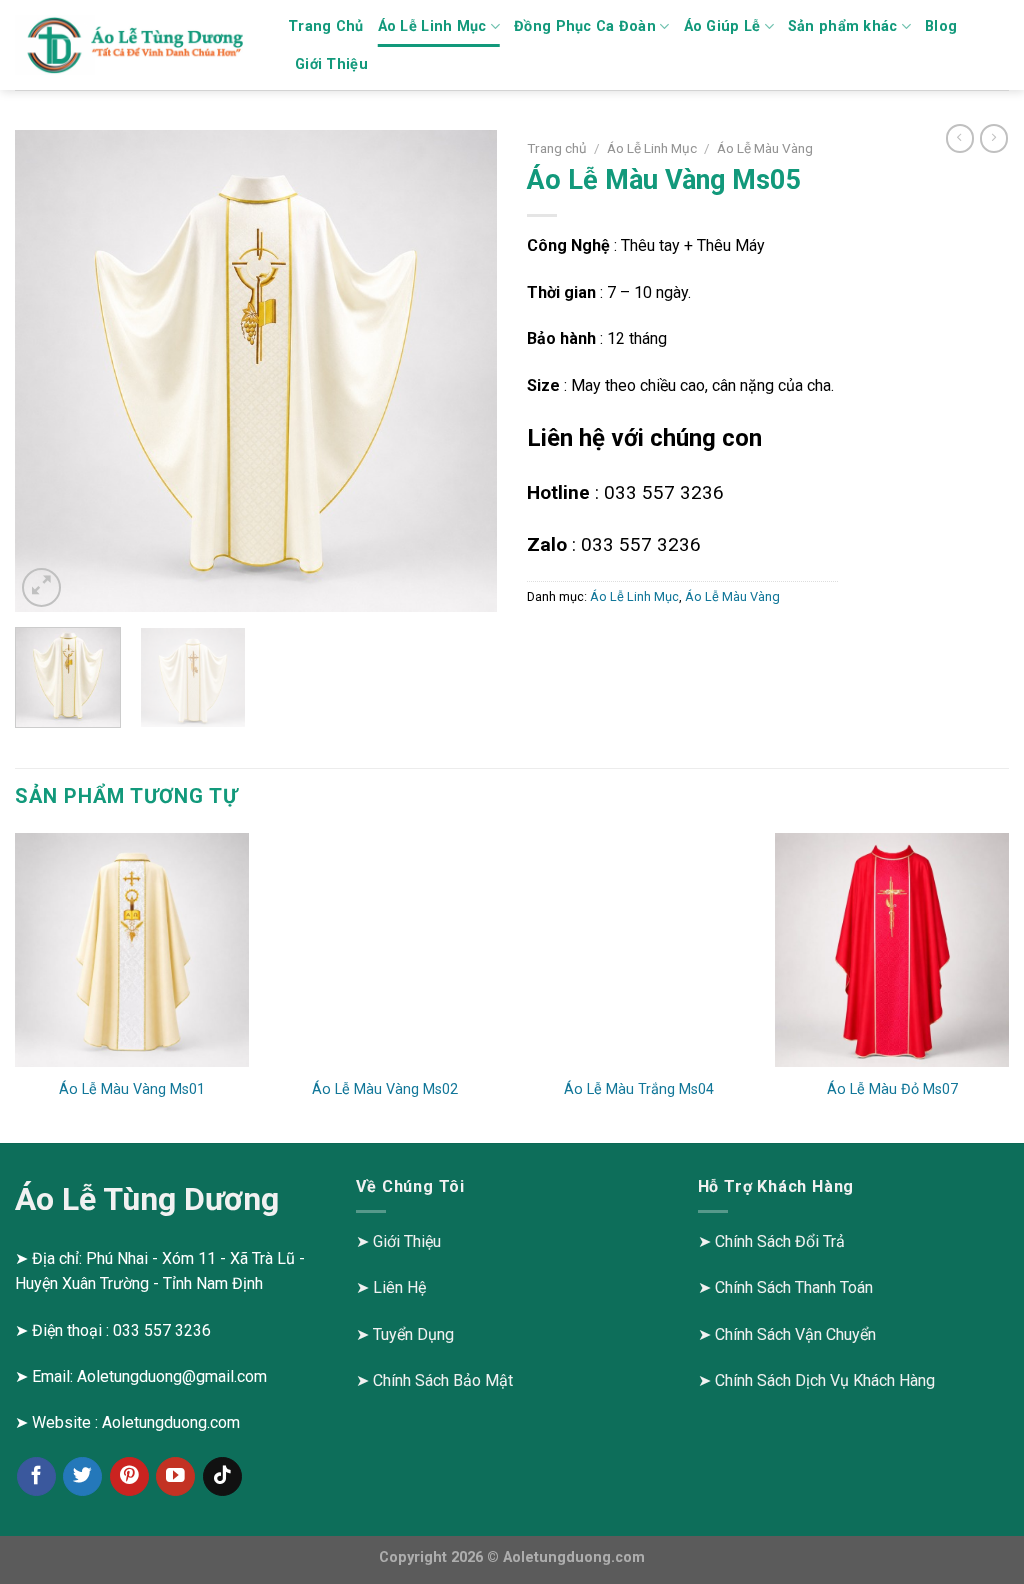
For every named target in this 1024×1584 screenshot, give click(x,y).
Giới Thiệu (331, 64)
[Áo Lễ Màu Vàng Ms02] (385, 950)
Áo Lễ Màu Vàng (765, 148)
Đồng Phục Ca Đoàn (585, 26)
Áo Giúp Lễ (722, 26)
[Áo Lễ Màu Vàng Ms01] (132, 950)
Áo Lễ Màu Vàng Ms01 (132, 1089)
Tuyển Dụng (413, 1334)
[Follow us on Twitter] (82, 1476)
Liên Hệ (399, 1287)
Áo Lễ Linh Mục (432, 26)
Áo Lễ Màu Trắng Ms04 (639, 1089)
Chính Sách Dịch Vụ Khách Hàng (825, 1380)
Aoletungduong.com (171, 1422)
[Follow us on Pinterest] (129, 1476)
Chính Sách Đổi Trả (780, 1241)
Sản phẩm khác (843, 26)
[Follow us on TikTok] (222, 1476)
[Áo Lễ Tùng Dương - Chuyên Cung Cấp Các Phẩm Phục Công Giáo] (136, 45)
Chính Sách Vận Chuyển (795, 1334)
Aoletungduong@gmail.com (172, 1376)
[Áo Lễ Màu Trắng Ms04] (639, 950)
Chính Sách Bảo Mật (443, 1380)
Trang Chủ (326, 26)
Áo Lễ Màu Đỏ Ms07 (892, 1089)
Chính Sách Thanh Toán (794, 1287)
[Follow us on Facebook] (36, 1476)
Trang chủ (557, 148)
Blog (941, 26)
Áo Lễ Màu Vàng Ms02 (385, 1089)
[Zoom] (41, 587)
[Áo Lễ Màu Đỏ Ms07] (892, 950)
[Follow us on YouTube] (175, 1476)
